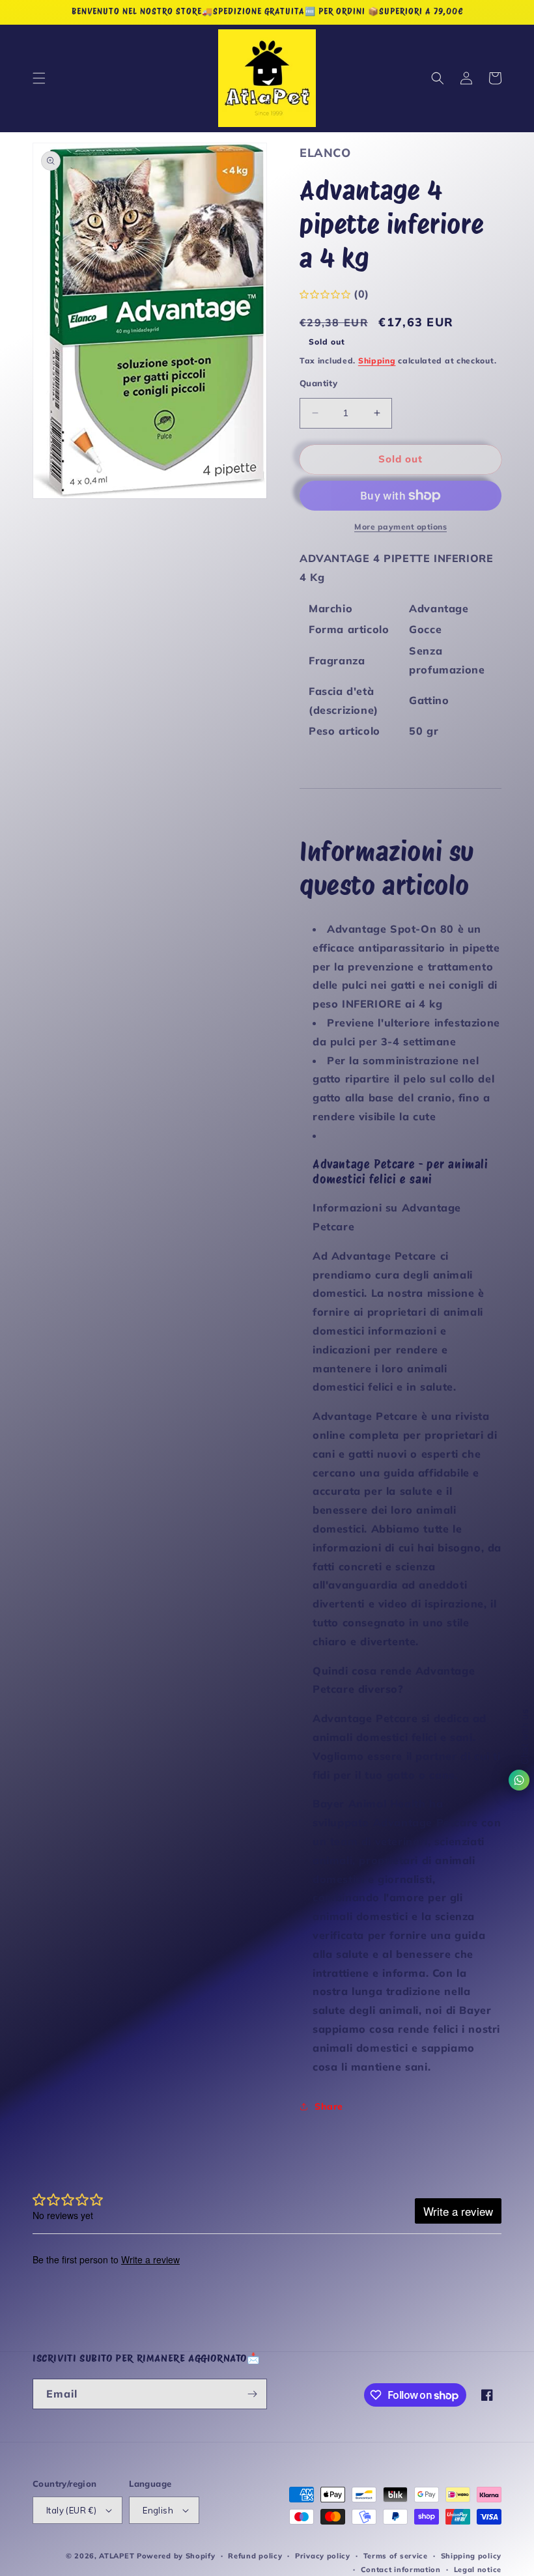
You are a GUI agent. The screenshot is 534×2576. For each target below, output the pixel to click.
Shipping (377, 361)
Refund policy (255, 2556)
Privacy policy (323, 2556)
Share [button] (329, 2106)
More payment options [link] (400, 527)
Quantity (318, 383)
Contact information (401, 2569)
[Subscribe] (252, 2394)
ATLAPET (117, 2556)
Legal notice (478, 2569)
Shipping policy (471, 2556)
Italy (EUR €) (71, 2510)
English (158, 2510)
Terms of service (396, 2556)
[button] (39, 78)
